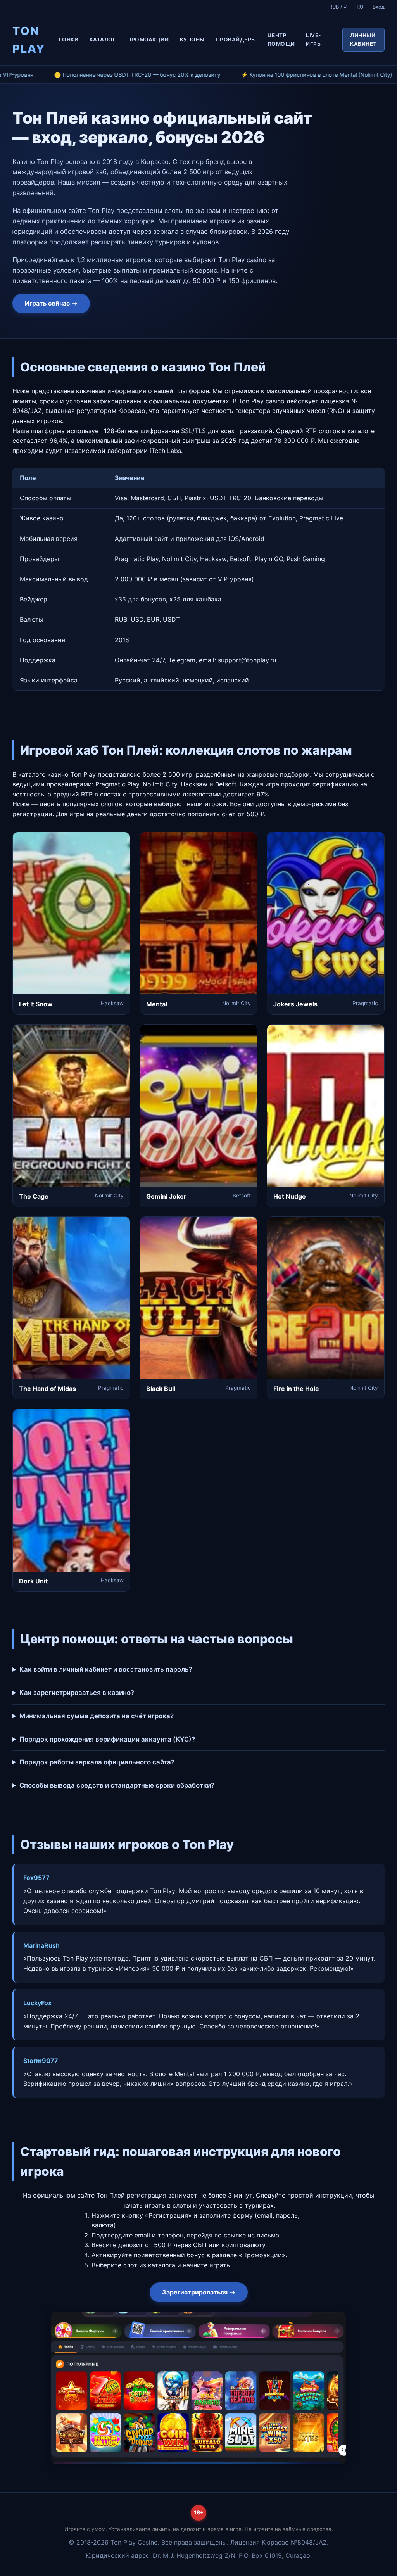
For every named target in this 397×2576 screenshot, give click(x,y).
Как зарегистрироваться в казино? (77, 1693)
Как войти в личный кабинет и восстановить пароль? (106, 1669)
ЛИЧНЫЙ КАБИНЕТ (363, 40)
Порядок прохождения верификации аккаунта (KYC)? (107, 1739)
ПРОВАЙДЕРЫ (236, 40)
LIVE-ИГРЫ (314, 40)
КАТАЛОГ (103, 40)
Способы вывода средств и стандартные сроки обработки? (117, 1785)
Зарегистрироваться (195, 2292)
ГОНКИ (69, 40)
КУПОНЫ (192, 40)
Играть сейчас (47, 303)
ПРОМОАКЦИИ (148, 40)
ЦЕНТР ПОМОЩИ (281, 40)
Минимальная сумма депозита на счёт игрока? (97, 1716)
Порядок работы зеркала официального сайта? (97, 1762)
